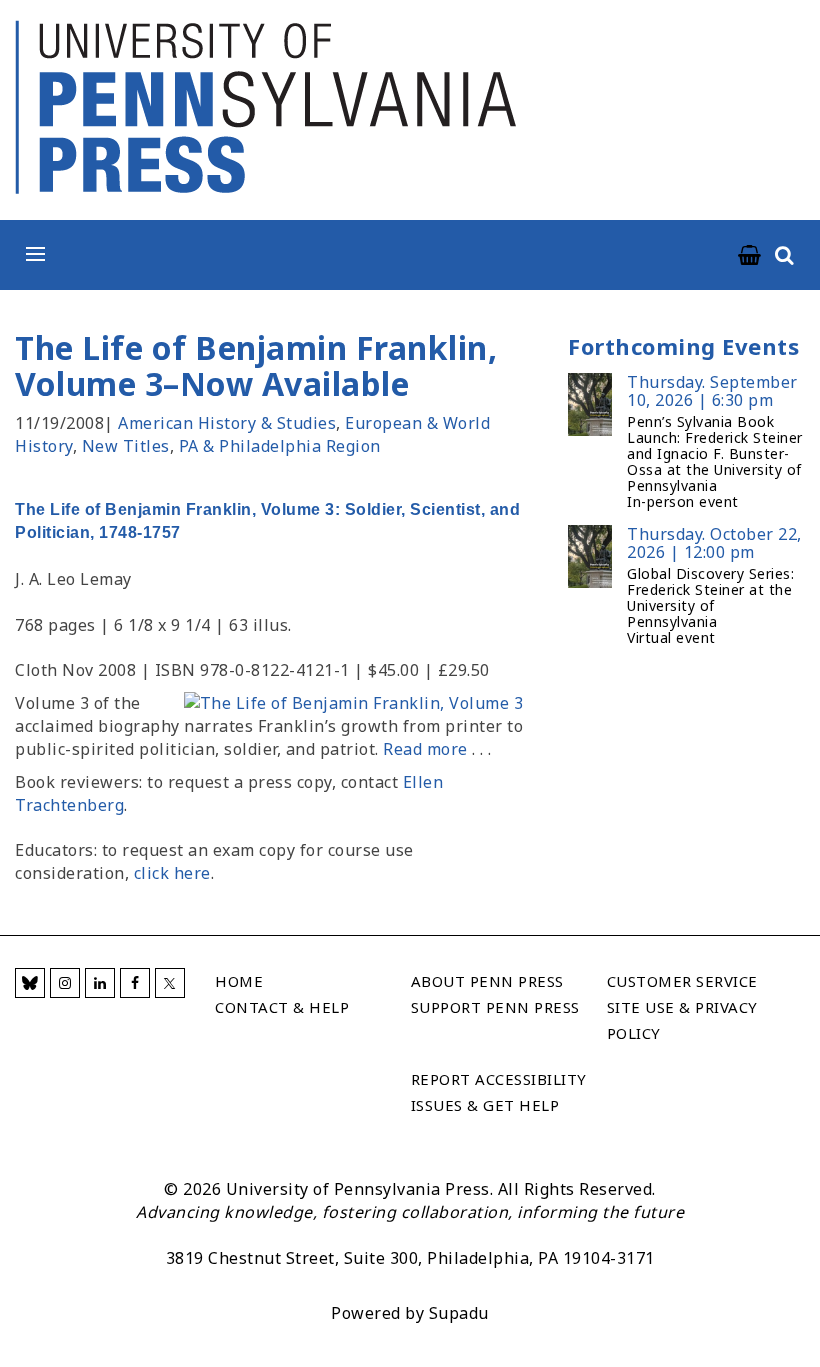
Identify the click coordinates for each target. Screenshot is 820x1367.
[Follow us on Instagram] (65, 983)
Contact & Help (282, 1007)
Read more (425, 749)
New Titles (126, 446)
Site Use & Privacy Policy (682, 1020)
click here (172, 873)
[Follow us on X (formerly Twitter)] (170, 983)
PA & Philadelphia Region (280, 446)
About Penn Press (487, 981)
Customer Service (682, 981)
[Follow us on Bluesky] (30, 983)
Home (239, 981)
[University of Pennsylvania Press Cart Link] (750, 256)
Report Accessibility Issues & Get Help (499, 1092)
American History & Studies (227, 423)
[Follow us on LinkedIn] (100, 983)
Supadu (459, 1313)
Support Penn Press (495, 1007)
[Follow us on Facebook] (135, 983)
